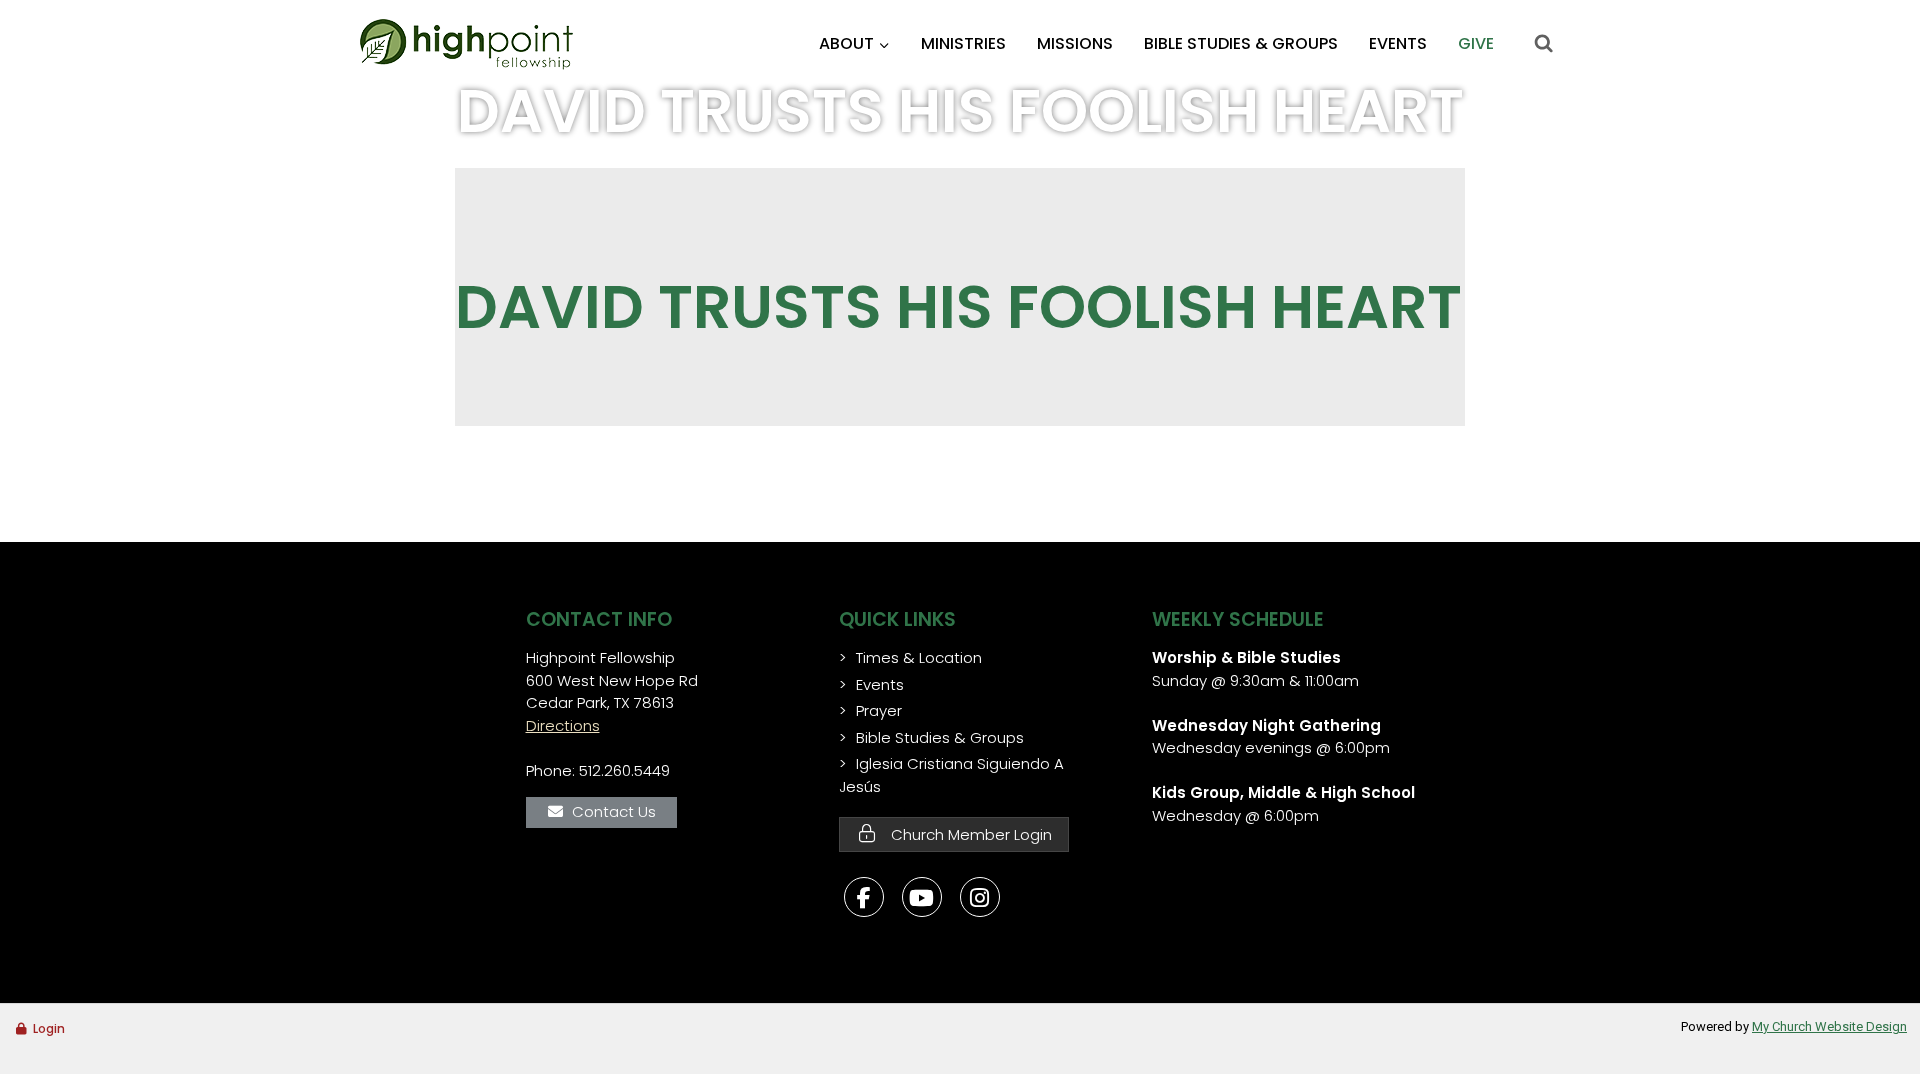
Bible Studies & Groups (1241, 43)
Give (1476, 43)
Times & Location (919, 657)
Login (49, 1028)
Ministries (963, 43)
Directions (563, 725)
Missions (1075, 43)
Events (1398, 43)
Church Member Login (969, 834)
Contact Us (614, 811)
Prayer (879, 710)
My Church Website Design (1829, 1026)
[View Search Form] (1543, 44)
